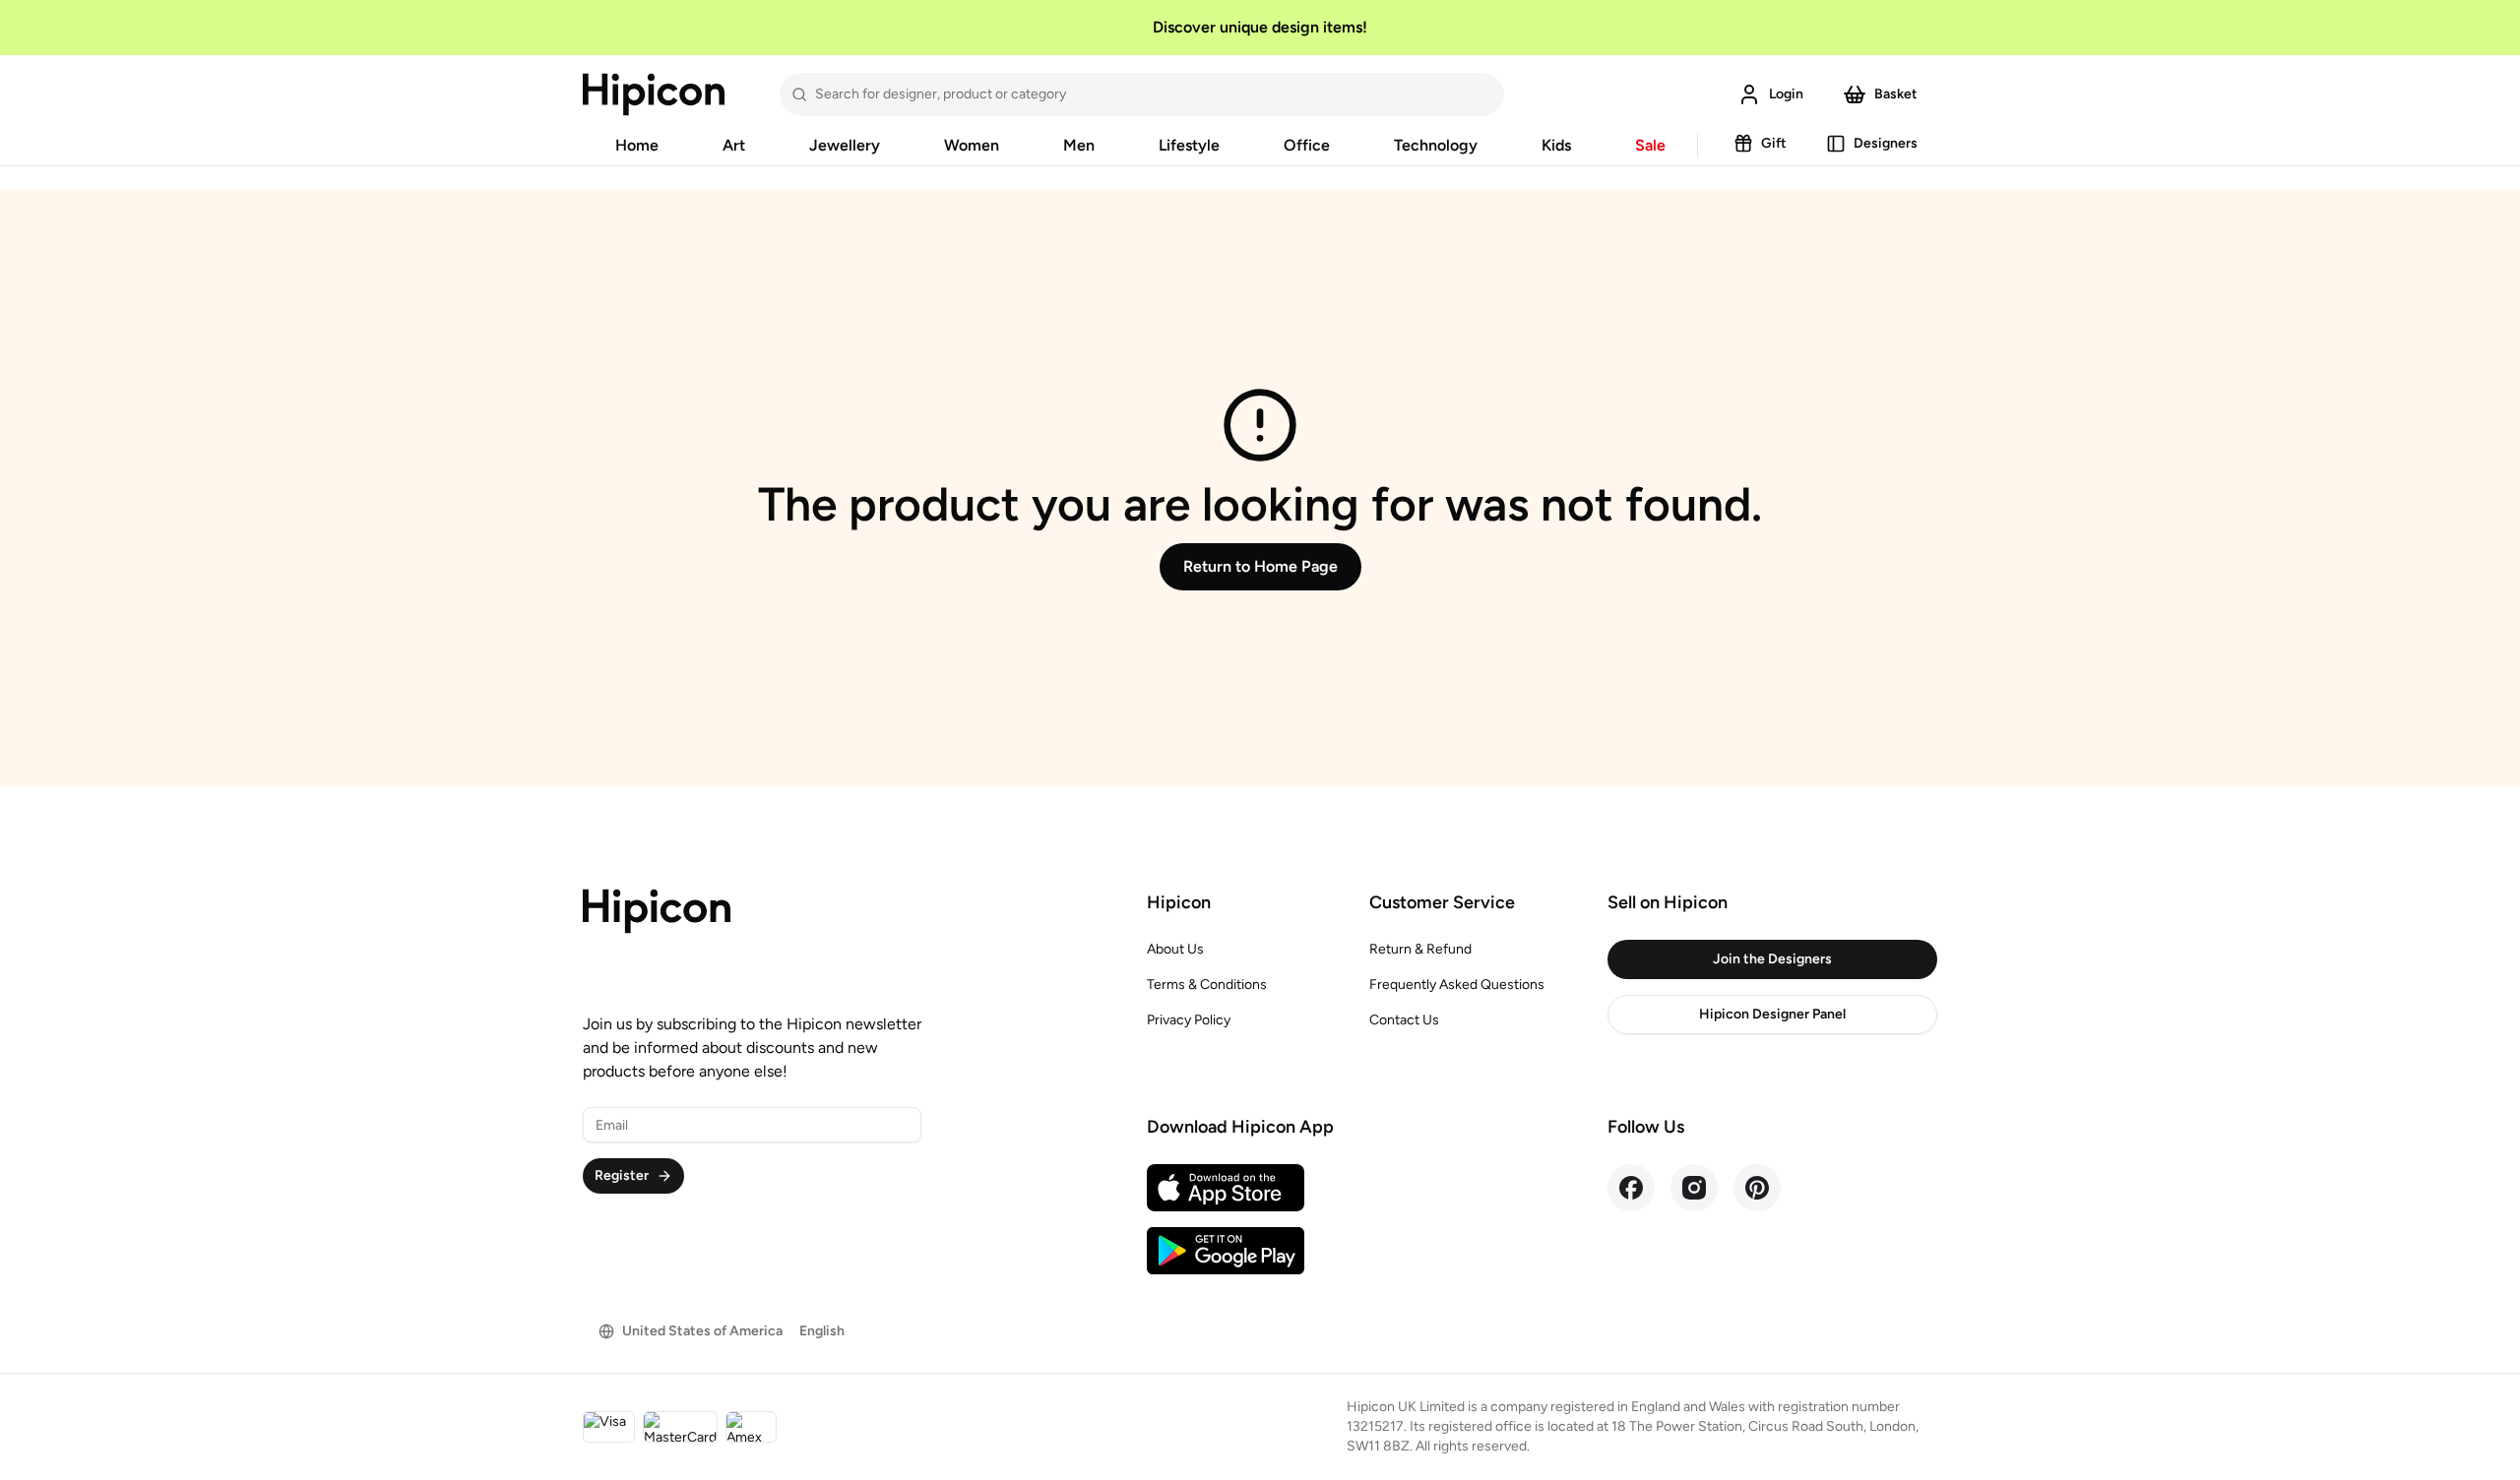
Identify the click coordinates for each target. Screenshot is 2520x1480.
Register (622, 1175)
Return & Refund (1420, 949)
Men (1079, 145)
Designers (1886, 143)
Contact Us (1404, 1020)
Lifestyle (1189, 145)
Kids (1556, 145)
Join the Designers (1772, 959)
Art (734, 145)
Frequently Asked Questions (1457, 985)
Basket (1896, 94)
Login (1786, 94)
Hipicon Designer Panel (1772, 1014)
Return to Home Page (1260, 566)
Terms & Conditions (1207, 985)
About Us (1175, 949)
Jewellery (845, 145)
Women (972, 145)
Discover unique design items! (1260, 27)
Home (637, 145)
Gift (1774, 143)
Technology (1436, 145)
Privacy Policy (1189, 1020)
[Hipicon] (654, 94)
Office (1307, 145)
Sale (1650, 145)
